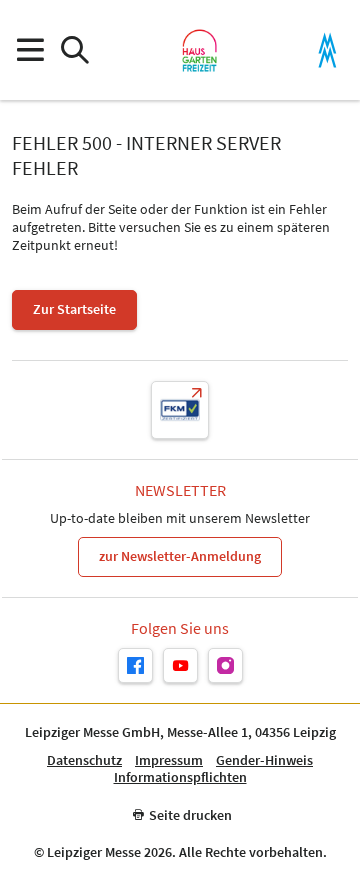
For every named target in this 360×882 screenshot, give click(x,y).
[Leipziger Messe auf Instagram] (225, 665)
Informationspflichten (180, 777)
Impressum (169, 760)
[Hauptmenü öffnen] (29, 50)
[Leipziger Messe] (327, 50)
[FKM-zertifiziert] (180, 410)
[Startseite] (199, 50)
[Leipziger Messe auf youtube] (180, 665)
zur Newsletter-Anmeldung (180, 556)
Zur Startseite (74, 309)
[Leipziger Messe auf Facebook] (135, 665)
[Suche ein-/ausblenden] (74, 50)
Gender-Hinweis (264, 760)
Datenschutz (84, 760)
